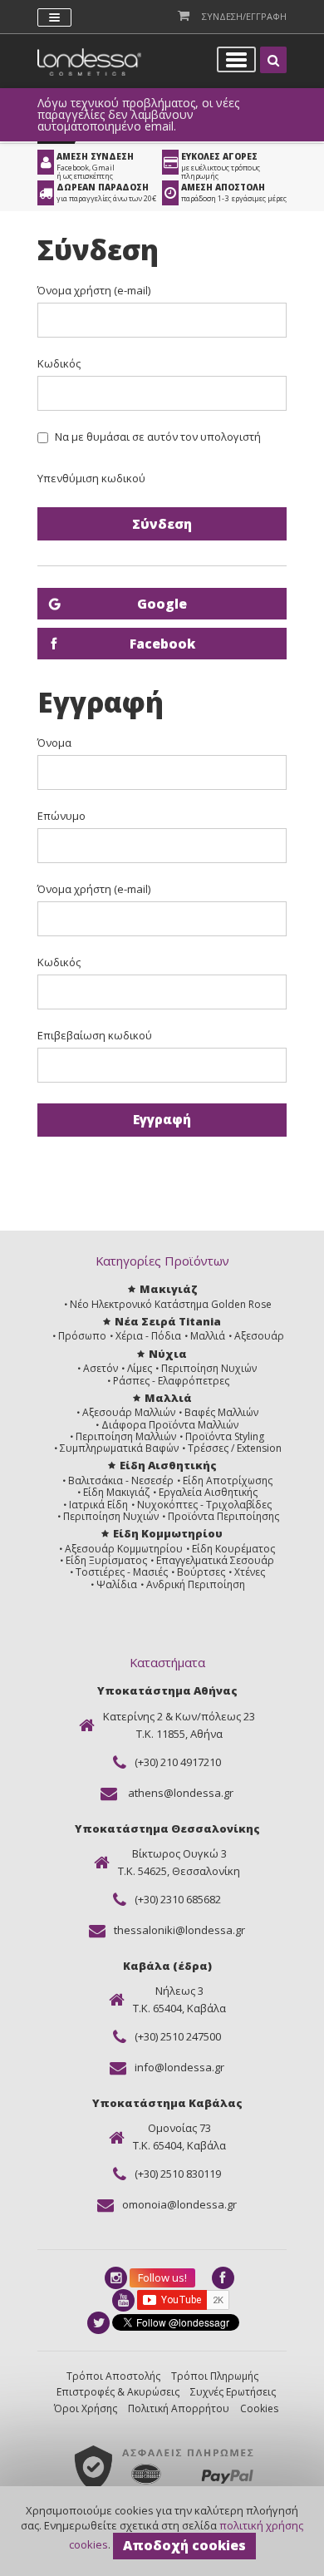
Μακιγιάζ (168, 1289)
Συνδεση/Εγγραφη (244, 16)
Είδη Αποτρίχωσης (228, 1480)
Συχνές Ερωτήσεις (233, 2392)
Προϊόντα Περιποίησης (223, 1516)
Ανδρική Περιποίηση (196, 1584)
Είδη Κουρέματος (233, 1549)
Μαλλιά (208, 1336)
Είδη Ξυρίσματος (106, 1560)
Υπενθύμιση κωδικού (91, 478)
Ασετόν (101, 1368)
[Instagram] (117, 2278)
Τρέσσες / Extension (235, 1448)
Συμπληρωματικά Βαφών (119, 1448)
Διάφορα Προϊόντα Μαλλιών (170, 1425)
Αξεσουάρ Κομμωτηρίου (124, 1549)
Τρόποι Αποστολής (113, 2376)
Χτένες (250, 1572)
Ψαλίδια (117, 1584)
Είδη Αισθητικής (168, 1465)
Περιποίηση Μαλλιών (126, 1436)
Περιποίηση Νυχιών (209, 1368)
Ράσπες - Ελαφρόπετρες (171, 1381)
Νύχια (168, 1354)
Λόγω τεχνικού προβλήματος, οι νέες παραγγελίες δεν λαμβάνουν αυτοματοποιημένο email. (138, 115)
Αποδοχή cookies (184, 2545)
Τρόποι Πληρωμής (215, 2376)
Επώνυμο (61, 816)
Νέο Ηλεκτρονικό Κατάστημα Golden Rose (171, 1304)
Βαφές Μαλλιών (221, 1412)
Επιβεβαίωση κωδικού (95, 1036)
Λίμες (140, 1368)
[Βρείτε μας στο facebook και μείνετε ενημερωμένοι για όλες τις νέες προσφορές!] (224, 2278)
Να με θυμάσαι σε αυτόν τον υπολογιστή (158, 437)
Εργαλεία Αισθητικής (208, 1492)
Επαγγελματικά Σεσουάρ (215, 1560)
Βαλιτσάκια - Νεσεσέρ (121, 1480)
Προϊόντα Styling (225, 1436)
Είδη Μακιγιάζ (116, 1492)
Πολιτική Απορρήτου (179, 2408)
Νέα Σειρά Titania (168, 1321)
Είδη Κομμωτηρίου (168, 1533)
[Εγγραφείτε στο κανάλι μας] (125, 2300)
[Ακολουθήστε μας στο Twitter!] (100, 2323)
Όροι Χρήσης (86, 2408)
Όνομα (54, 743)
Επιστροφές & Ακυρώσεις (118, 2392)
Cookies (259, 2408)
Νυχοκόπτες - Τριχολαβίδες (204, 1505)
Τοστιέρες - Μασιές (122, 1572)
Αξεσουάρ (259, 1336)
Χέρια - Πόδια (148, 1336)
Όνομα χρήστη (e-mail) (94, 291)
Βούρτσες (201, 1572)
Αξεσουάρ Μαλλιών (129, 1412)
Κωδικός (59, 364)
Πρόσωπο (82, 1336)
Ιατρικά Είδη (98, 1505)
